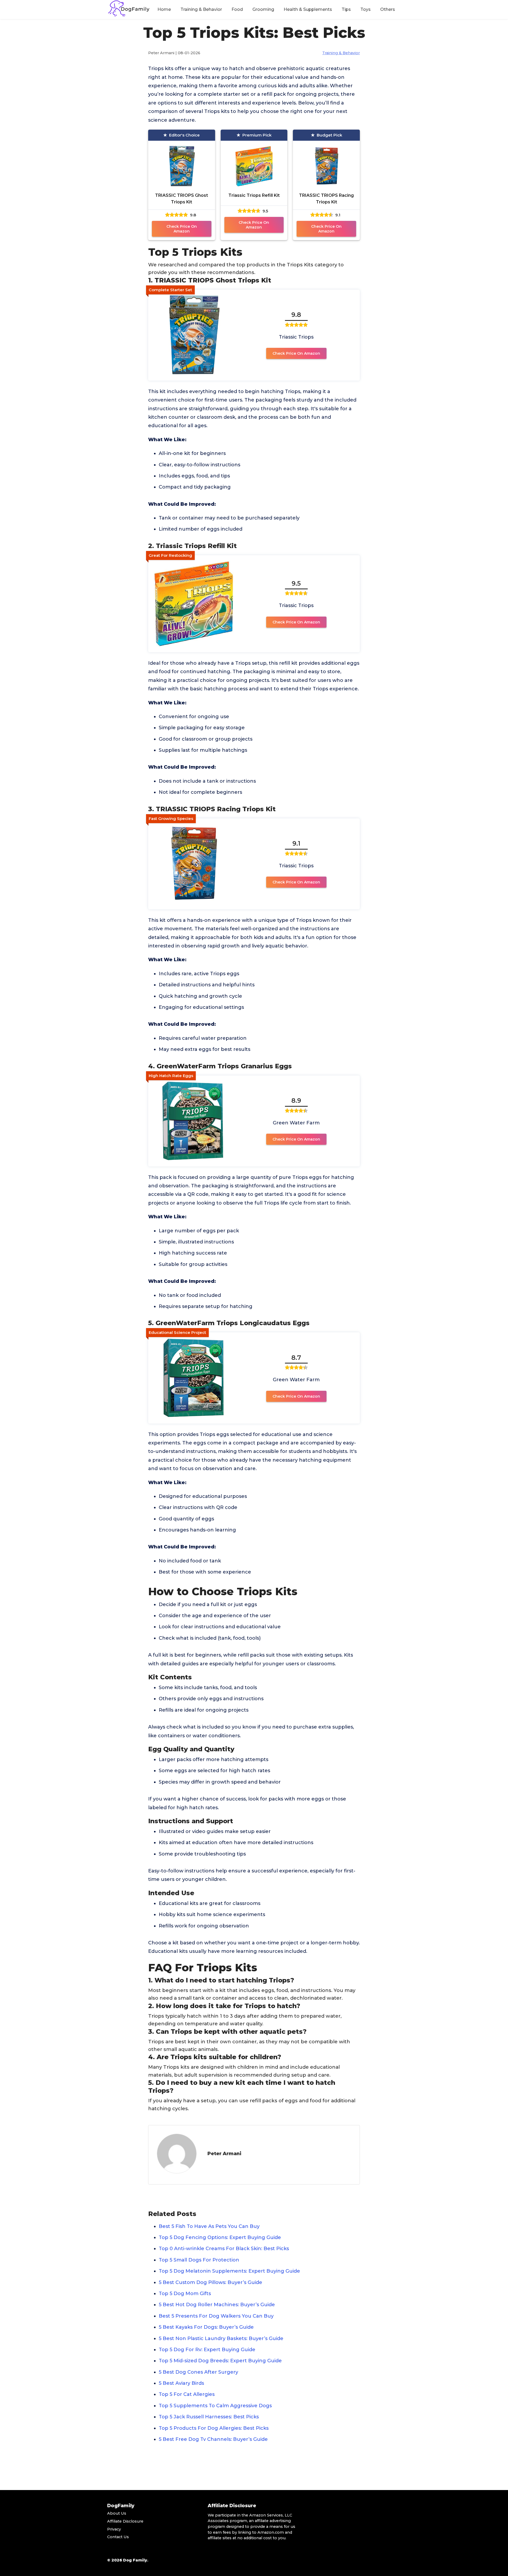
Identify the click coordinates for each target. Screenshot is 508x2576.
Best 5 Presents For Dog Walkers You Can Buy (216, 2316)
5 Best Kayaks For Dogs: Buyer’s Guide (206, 2327)
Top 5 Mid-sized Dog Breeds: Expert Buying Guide (220, 2361)
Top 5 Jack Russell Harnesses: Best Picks (209, 2417)
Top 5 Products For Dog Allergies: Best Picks (214, 2428)
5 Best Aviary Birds (181, 2383)
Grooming (263, 9)
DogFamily (121, 2506)
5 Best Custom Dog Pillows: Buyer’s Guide (210, 2282)
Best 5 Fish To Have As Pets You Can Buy (209, 2226)
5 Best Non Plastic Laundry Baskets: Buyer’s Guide (221, 2338)
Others (388, 9)
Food (237, 9)
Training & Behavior (201, 9)
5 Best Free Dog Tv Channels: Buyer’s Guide (213, 2439)
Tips (346, 9)
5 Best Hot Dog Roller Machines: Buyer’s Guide (217, 2305)
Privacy (114, 2529)
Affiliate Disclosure (125, 2521)
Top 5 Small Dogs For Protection (199, 2260)
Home (164, 9)
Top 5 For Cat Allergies (187, 2394)
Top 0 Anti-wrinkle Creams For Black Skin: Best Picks (224, 2249)
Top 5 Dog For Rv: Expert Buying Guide (207, 2350)
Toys (366, 9)
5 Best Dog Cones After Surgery (198, 2372)
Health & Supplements (308, 9)
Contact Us (118, 2537)
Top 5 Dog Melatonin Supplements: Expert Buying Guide (229, 2271)
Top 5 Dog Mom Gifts (185, 2294)
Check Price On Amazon (182, 229)
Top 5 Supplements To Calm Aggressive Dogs (215, 2406)
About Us (117, 2513)
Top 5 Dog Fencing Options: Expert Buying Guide (220, 2237)
